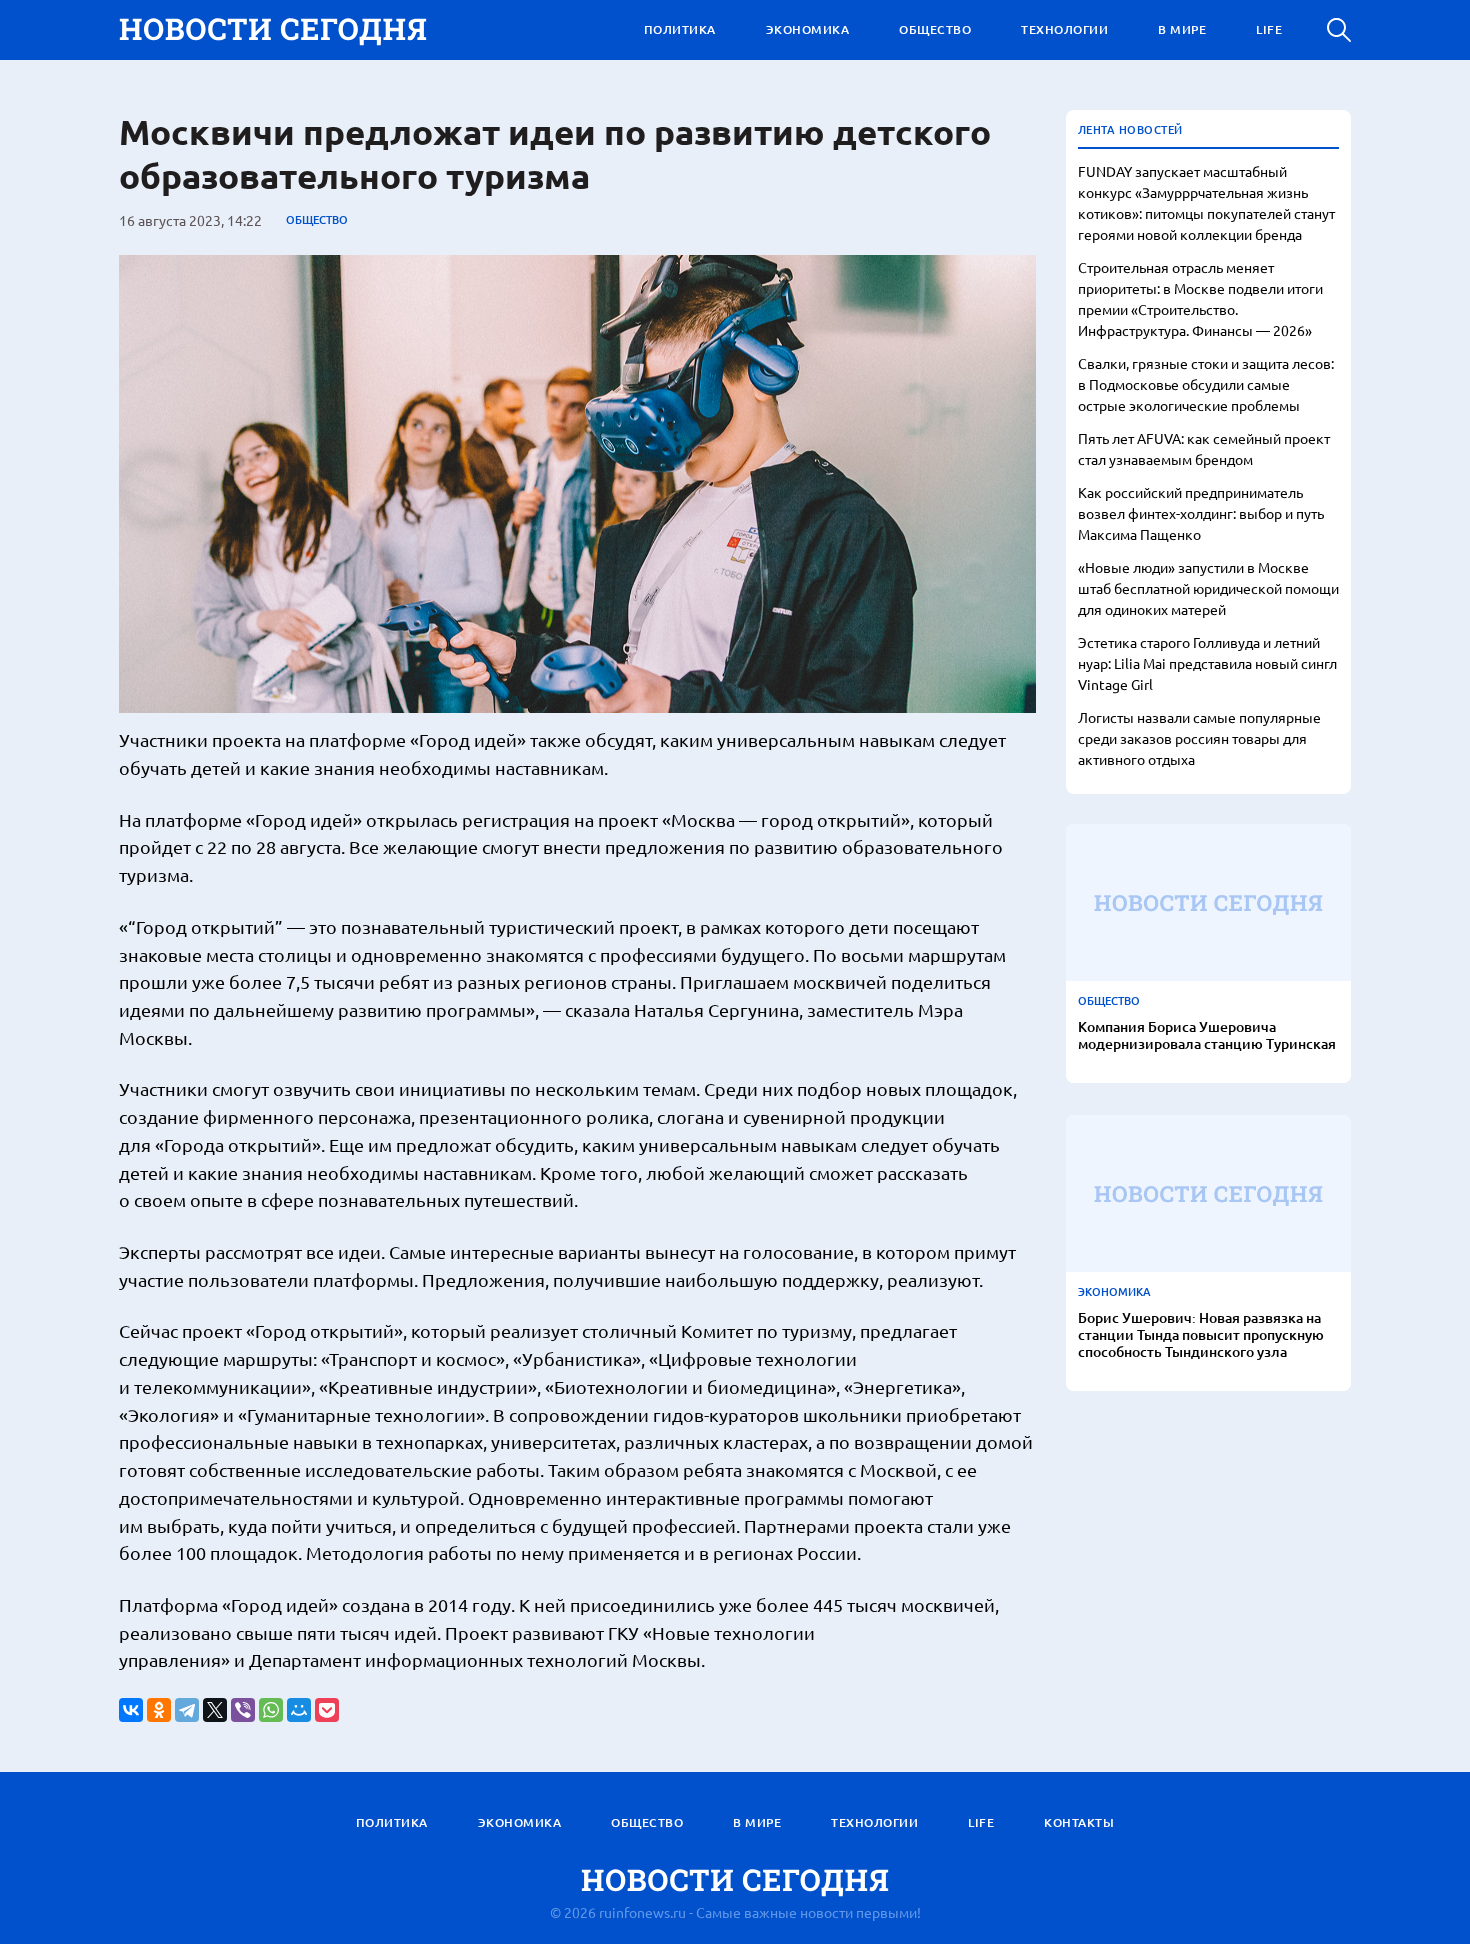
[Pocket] (327, 1710)
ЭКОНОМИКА (808, 29)
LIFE (1269, 29)
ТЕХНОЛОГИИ (1064, 29)
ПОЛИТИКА (680, 29)
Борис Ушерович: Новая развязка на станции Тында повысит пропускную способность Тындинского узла (1201, 1335)
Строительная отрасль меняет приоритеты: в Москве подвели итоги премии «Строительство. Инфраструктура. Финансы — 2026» (1200, 298)
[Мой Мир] (299, 1710)
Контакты (1079, 1822)
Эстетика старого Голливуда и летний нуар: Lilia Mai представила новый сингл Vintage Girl (1207, 663)
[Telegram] (187, 1710)
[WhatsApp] (271, 1710)
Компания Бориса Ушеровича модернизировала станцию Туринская (1207, 1036)
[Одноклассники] (159, 1710)
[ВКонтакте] (131, 1710)
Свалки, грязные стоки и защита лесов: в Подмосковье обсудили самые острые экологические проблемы (1206, 384)
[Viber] (243, 1710)
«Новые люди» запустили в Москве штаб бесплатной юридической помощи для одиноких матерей (1208, 588)
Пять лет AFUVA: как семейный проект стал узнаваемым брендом (1204, 448)
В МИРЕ (1182, 29)
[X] (215, 1710)
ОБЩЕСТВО (935, 29)
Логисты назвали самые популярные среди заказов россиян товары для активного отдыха (1199, 738)
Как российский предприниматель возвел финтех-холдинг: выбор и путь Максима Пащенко (1201, 513)
